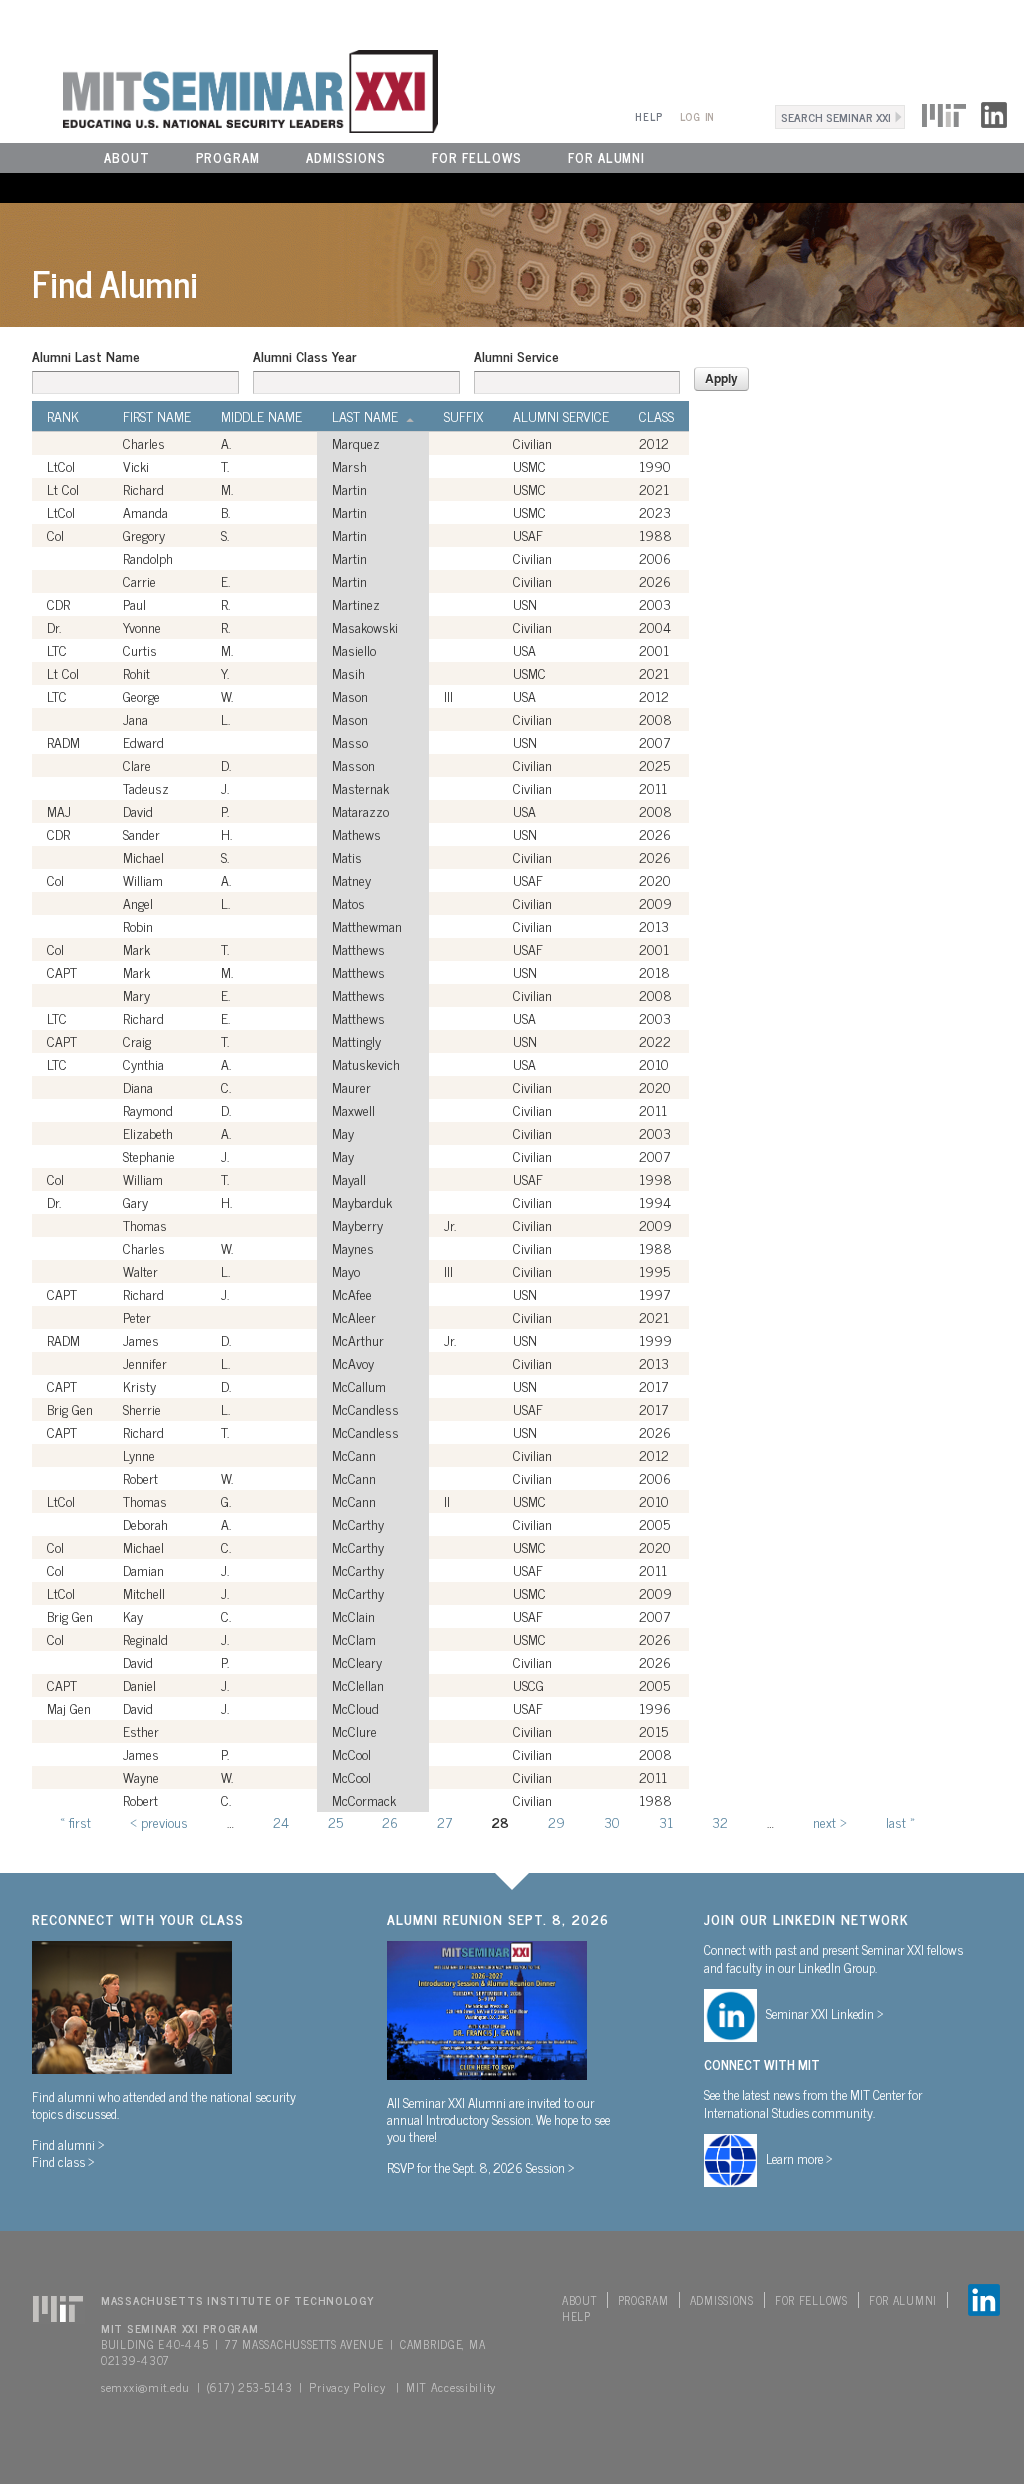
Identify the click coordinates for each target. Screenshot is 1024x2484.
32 (720, 1821)
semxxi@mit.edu (145, 2387)
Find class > (63, 2161)
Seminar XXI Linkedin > (825, 2013)
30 (612, 1821)
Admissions (346, 157)
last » (900, 1821)
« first (75, 1821)
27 (444, 1821)
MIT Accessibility (451, 2387)
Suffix (463, 416)
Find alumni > (68, 2144)
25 (335, 1821)
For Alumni (606, 157)
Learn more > (799, 2158)
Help (648, 116)
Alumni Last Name (86, 356)
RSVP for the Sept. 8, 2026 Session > (481, 2167)
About (127, 157)
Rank (63, 416)
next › (830, 1821)
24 (281, 1821)
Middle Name (261, 416)
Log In (697, 116)
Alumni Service (516, 356)
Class (656, 416)
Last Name (365, 416)
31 (666, 1821)
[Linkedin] (994, 112)
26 (390, 1821)
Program (228, 157)
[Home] (219, 89)
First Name (157, 416)
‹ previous (159, 1821)
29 (556, 1821)
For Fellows (477, 157)
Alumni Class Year (304, 356)
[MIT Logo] (944, 112)
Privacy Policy (347, 2387)
